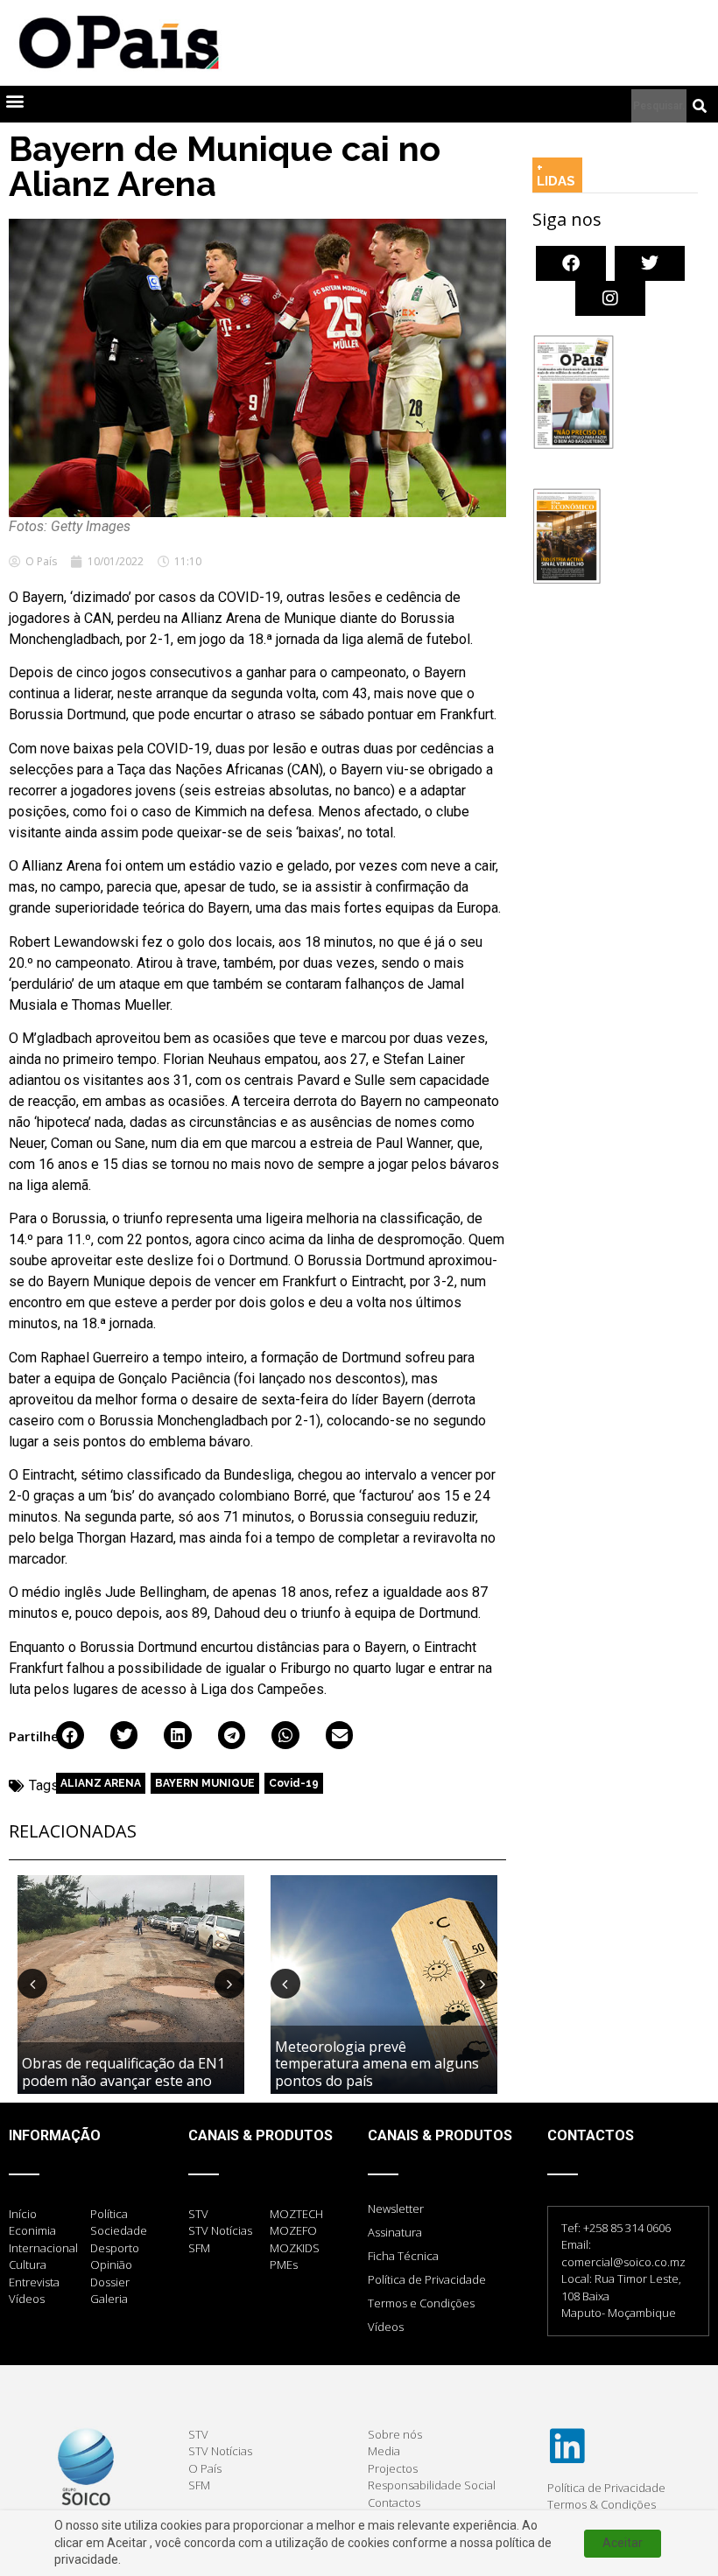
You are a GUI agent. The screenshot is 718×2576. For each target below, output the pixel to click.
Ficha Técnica (403, 2256)
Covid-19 (294, 1783)
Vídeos (386, 2327)
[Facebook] (571, 263)
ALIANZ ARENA (101, 1783)
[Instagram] (610, 298)
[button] (14, 100)
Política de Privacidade (427, 2279)
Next (229, 1984)
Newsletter (396, 2208)
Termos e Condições (421, 2303)
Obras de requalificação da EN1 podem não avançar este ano (123, 2072)
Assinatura (395, 2232)
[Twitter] (650, 263)
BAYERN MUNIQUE (205, 1783)
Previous (32, 1984)
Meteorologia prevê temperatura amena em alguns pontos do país (377, 2063)
